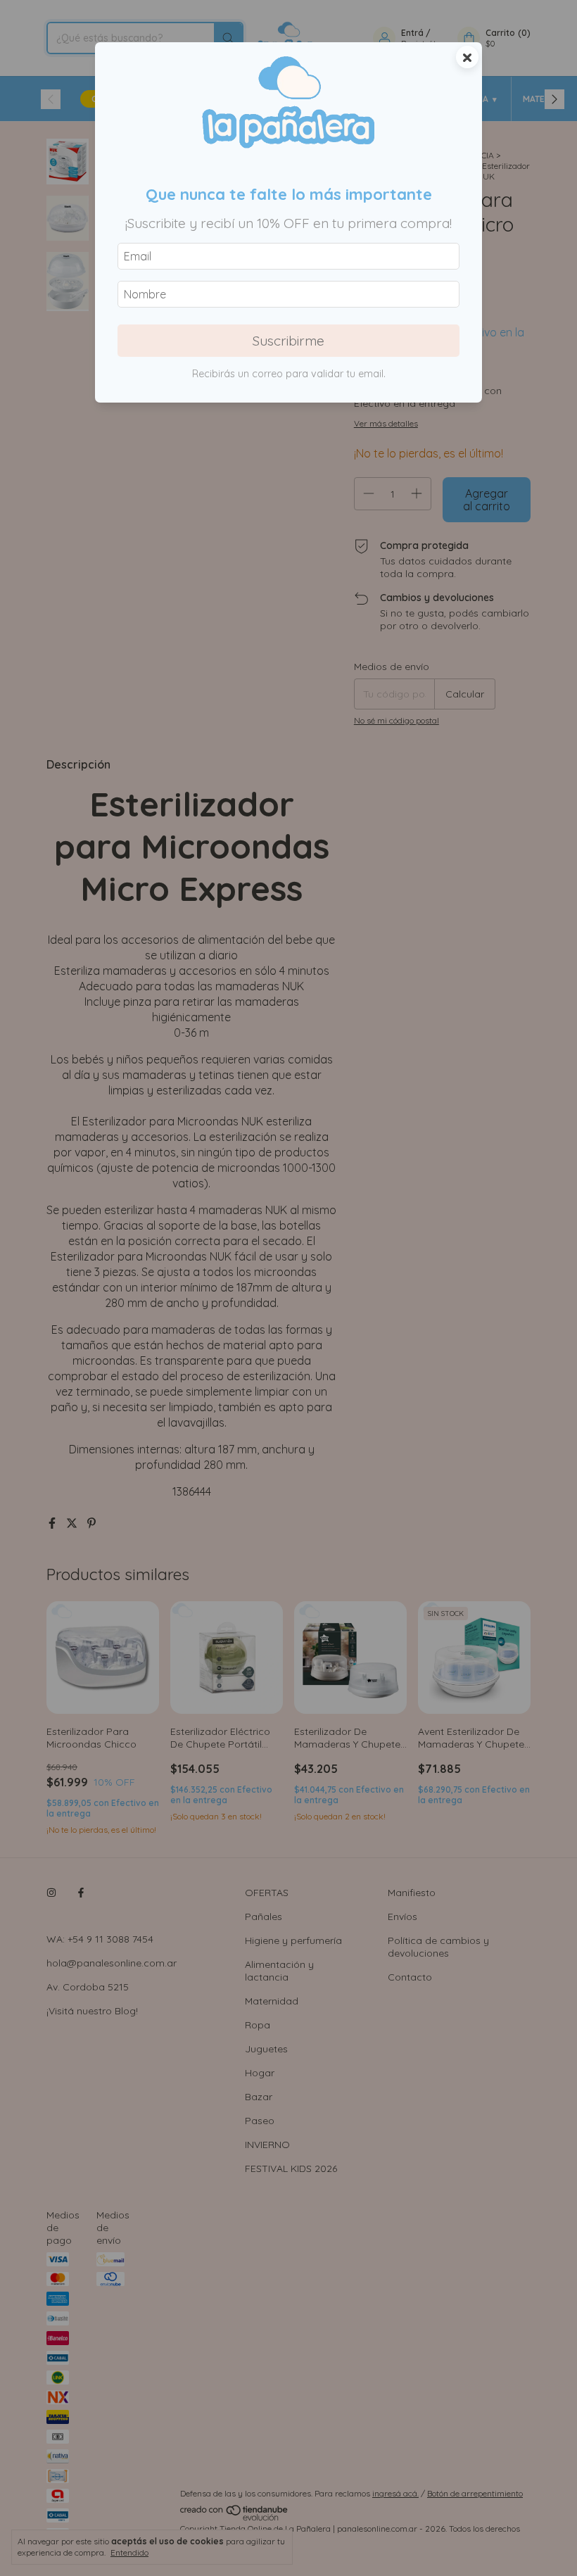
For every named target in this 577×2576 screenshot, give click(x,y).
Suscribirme (288, 341)
